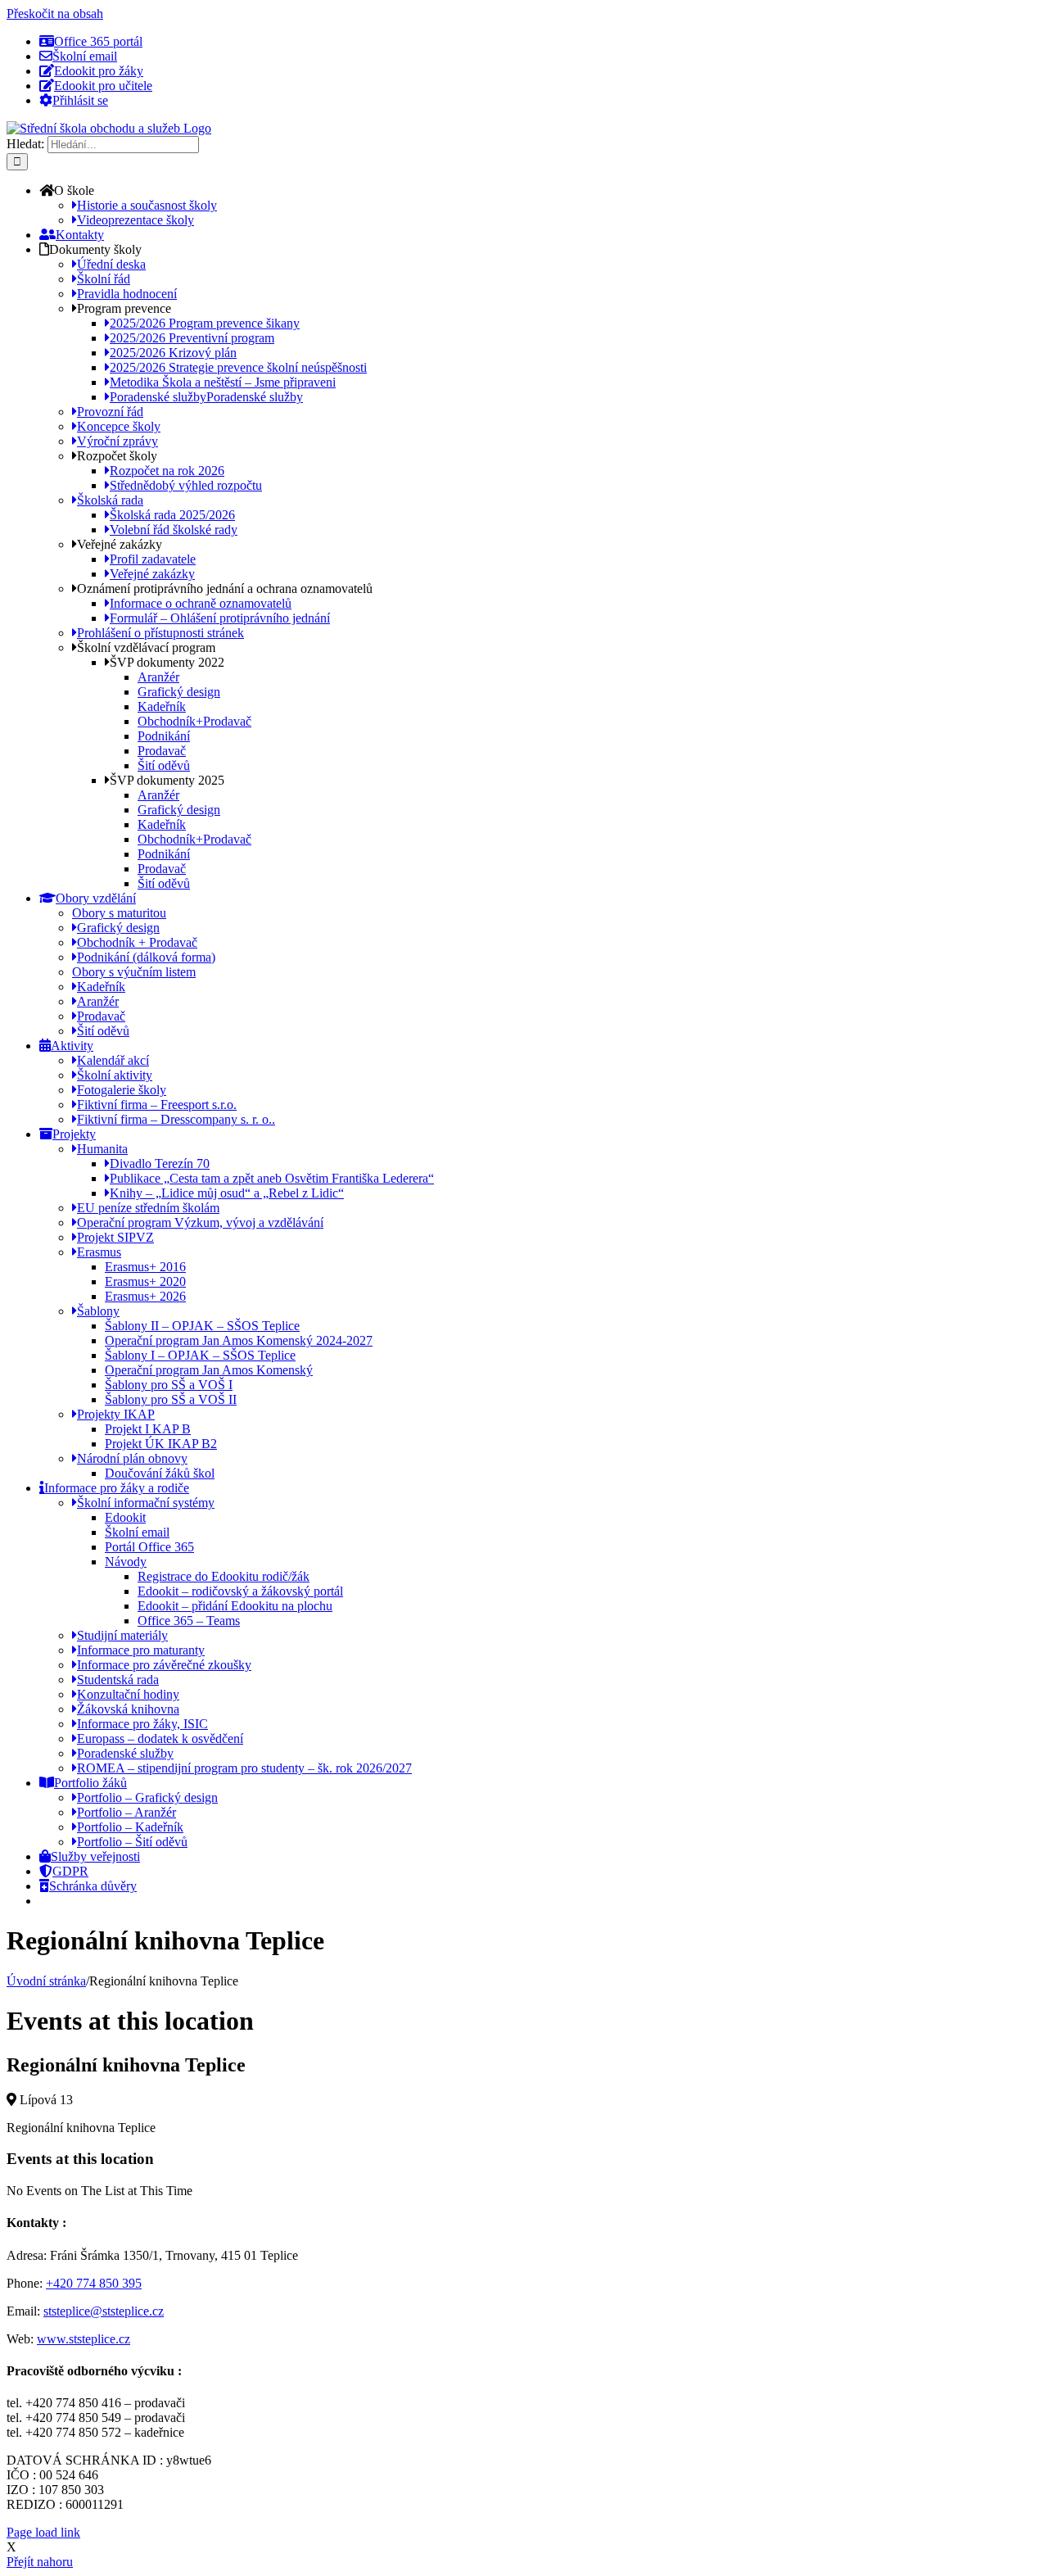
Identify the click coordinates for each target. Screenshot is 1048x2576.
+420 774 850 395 (94, 2283)
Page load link (43, 2532)
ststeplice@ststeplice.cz (104, 2311)
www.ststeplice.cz (84, 2339)
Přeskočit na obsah (55, 14)
